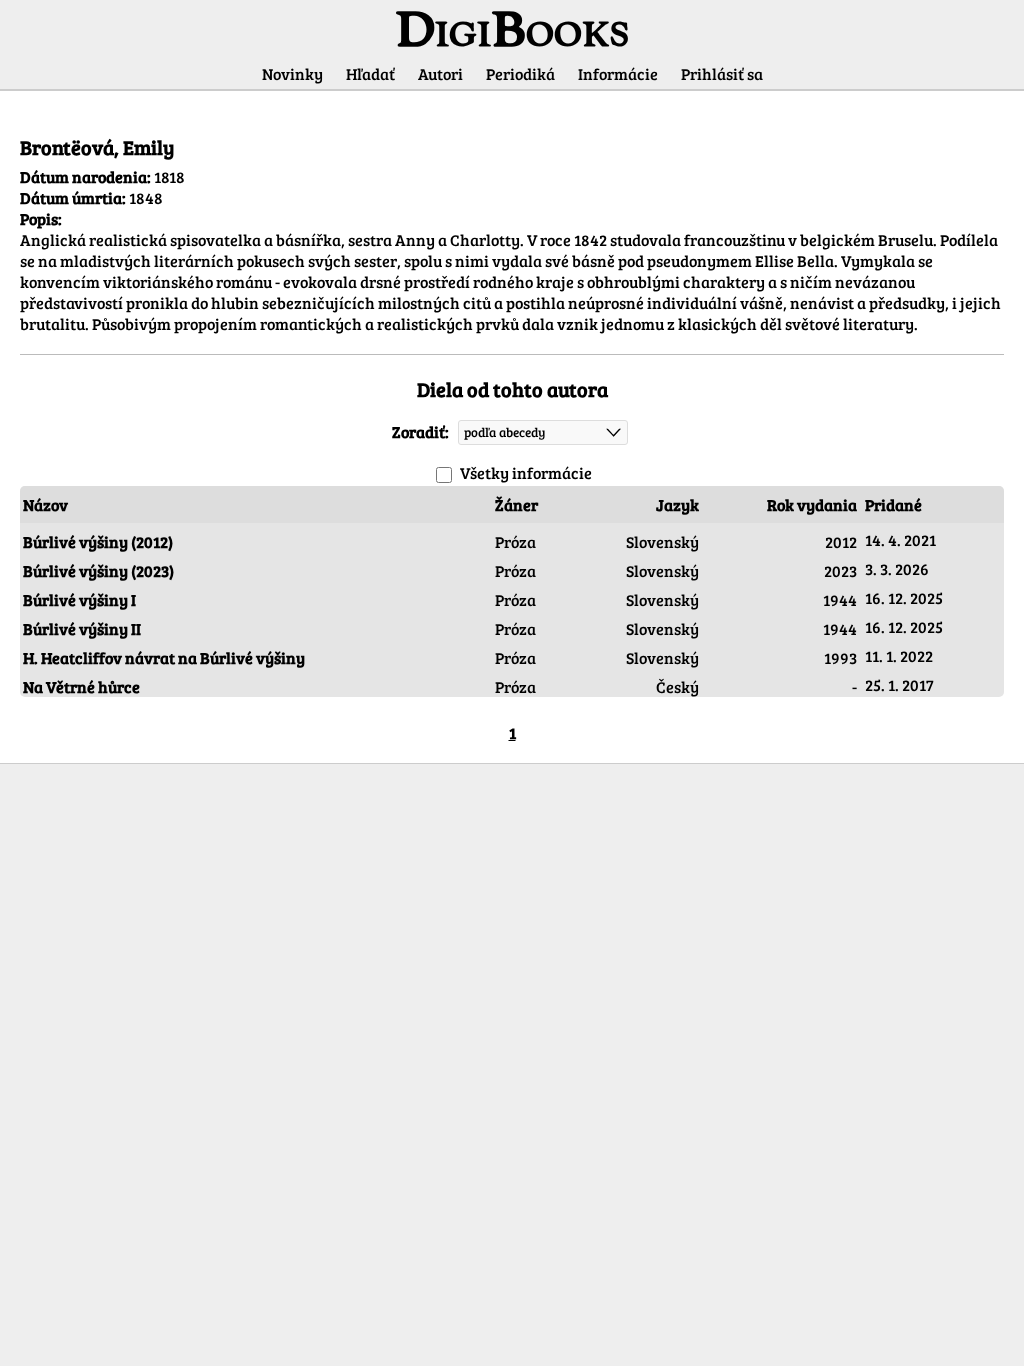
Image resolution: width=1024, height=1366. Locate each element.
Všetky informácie (526, 472)
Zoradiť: (420, 430)
